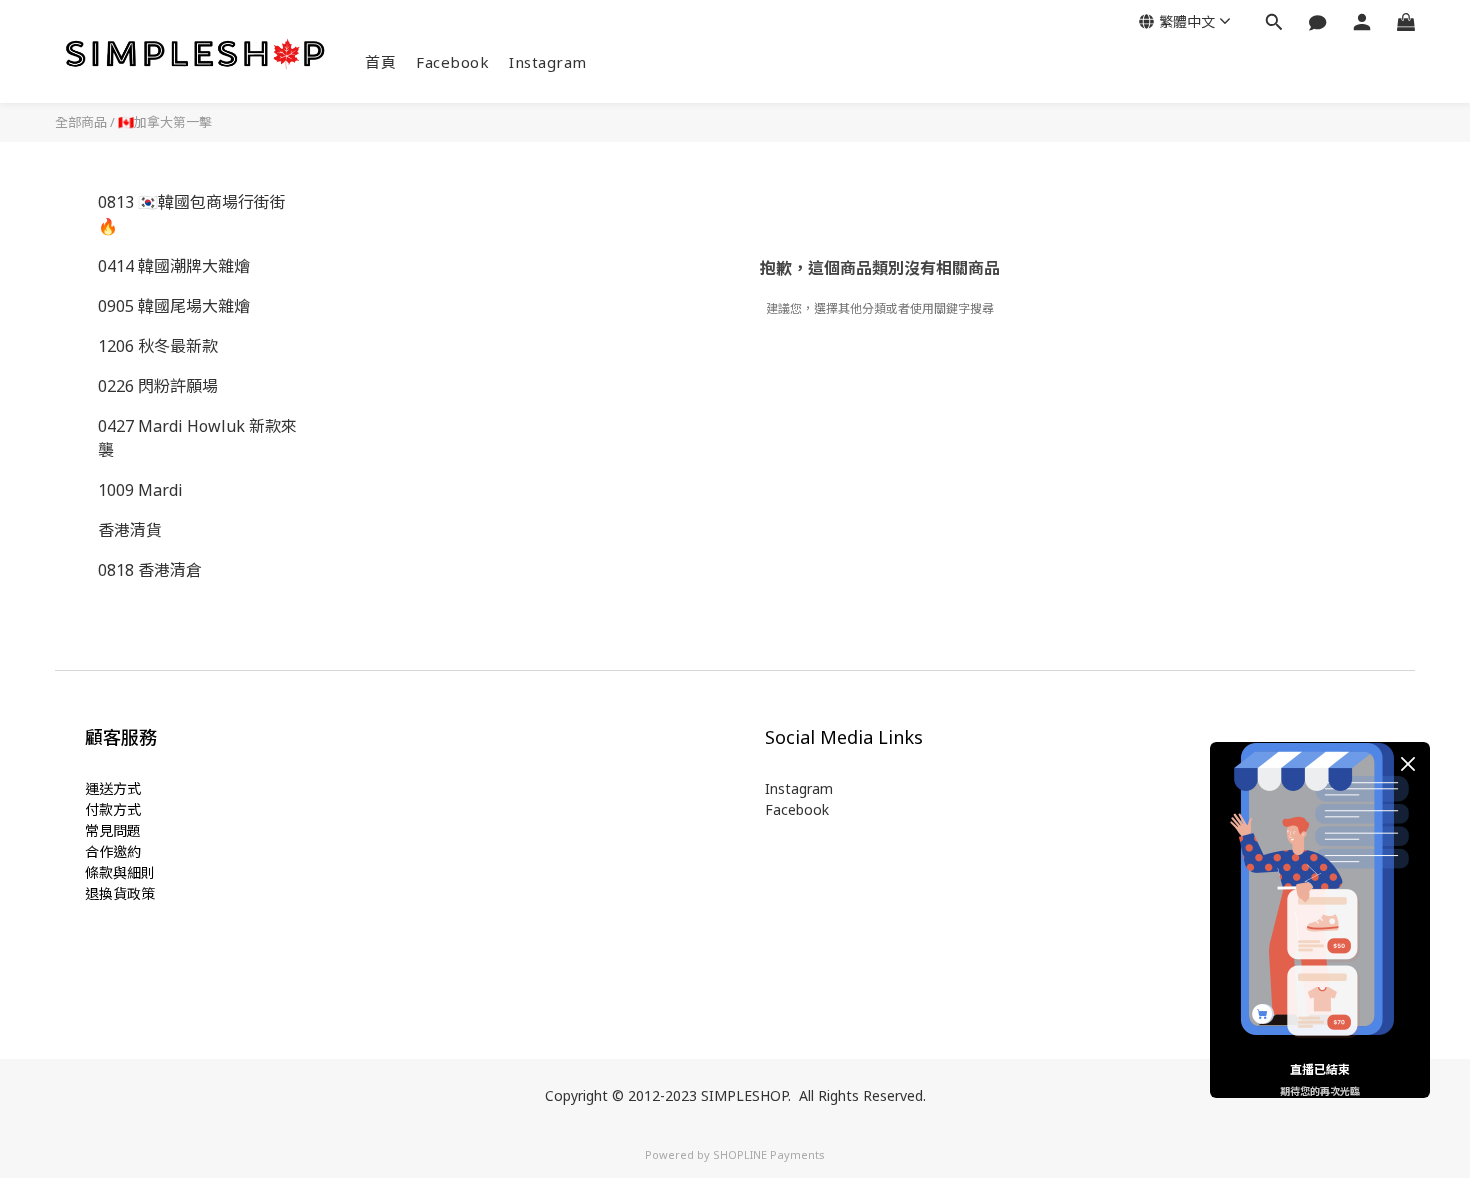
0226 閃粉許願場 (158, 386)
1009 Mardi (140, 490)
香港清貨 (130, 530)
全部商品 (81, 122)
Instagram (548, 62)
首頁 (380, 62)
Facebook (452, 62)
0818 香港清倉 (150, 570)
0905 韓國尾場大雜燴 (174, 306)
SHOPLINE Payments (769, 1154)
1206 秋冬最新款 (158, 346)
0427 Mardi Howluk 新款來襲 (197, 438)
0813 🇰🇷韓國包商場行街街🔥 (192, 214)
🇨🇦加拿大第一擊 (165, 122)
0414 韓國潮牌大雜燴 (174, 266)
